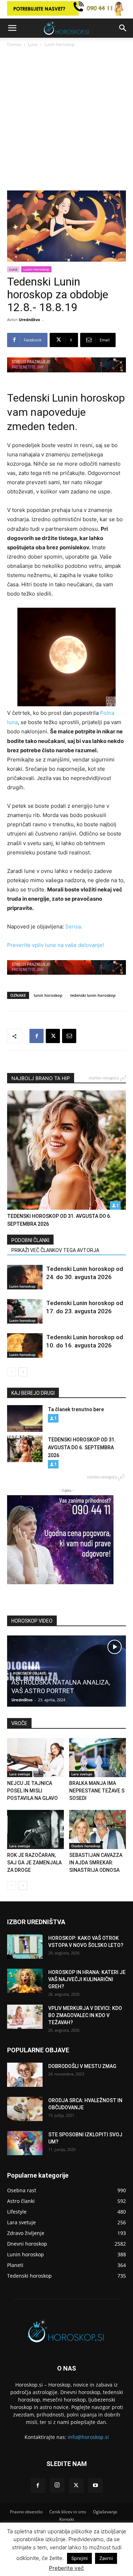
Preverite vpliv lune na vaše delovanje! (56, 945)
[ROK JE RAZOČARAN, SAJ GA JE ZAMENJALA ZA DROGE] (35, 1829)
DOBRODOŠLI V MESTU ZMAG (82, 2066)
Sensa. (74, 926)
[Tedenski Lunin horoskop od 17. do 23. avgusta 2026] (25, 1311)
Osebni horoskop (86, 1846)
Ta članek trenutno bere (76, 1409)
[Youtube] (95, 2486)
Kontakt (67, 2519)
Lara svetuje (20, 1774)
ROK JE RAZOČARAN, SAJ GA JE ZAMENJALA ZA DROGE (34, 1863)
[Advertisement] (66, 120)
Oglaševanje (105, 2512)
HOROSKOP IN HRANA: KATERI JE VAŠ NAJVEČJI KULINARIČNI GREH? (87, 1979)
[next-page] (23, 1372)
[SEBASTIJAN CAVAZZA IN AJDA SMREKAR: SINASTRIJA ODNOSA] (98, 1829)
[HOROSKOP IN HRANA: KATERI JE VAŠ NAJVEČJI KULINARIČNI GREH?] (25, 1981)
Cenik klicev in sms (68, 2512)
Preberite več (66, 2568)
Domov (14, 44)
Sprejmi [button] (79, 2558)
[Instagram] (57, 2485)
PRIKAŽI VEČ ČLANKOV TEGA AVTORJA (55, 1250)
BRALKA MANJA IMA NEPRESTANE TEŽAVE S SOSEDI (97, 1791)
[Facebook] (37, 1036)
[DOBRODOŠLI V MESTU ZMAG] (25, 2075)
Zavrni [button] (106, 2558)
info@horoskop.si (88, 2437)
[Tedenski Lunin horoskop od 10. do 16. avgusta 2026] (25, 1345)
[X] (53, 1036)
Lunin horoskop (59, 44)
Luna (33, 44)
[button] (12, 28)
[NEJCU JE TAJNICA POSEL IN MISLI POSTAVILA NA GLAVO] (35, 1758)
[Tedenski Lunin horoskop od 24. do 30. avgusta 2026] (25, 1277)
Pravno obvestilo (26, 2512)
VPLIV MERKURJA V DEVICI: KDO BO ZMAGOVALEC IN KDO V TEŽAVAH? (85, 2015)
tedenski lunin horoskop (93, 995)
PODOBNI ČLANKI (30, 1240)
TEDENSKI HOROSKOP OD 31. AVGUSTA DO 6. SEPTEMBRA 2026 (82, 1447)
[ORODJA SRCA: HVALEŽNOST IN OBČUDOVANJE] (25, 2109)
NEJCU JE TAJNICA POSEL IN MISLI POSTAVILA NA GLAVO (32, 1791)
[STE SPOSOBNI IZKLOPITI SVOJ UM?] (25, 2143)
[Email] (69, 1036)
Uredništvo (29, 320)
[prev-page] (12, 1372)
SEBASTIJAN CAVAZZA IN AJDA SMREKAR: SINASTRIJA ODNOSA (96, 1863)
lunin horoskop (48, 995)
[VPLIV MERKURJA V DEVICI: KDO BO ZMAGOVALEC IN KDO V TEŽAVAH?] (25, 2017)
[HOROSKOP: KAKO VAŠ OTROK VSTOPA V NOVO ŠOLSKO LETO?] (25, 1947)
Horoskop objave (30, 1673)
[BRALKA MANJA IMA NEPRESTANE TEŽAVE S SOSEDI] (98, 1758)
